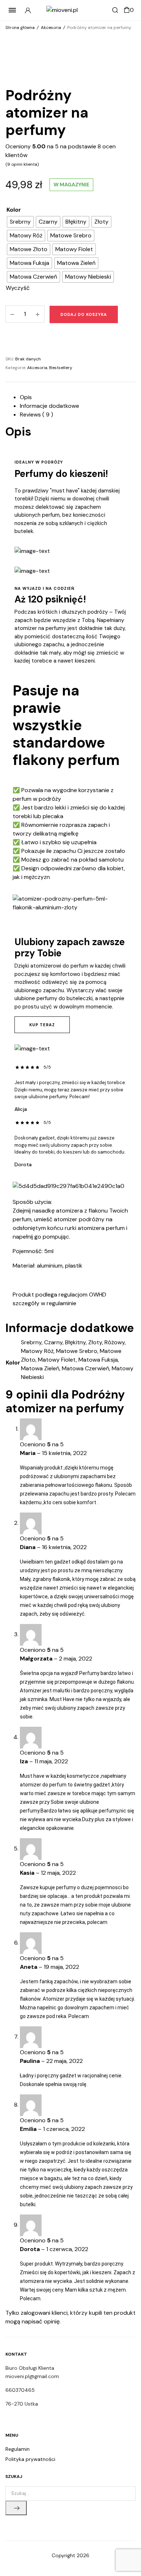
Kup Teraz (42, 1025)
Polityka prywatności (30, 2459)
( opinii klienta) (22, 164)
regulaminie (61, 1303)
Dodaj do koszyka (84, 314)
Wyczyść (18, 288)
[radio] (20, 222)
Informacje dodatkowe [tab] (50, 406)
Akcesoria (51, 28)
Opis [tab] (26, 397)
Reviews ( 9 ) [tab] (37, 414)
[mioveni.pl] (71, 10)
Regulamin (18, 2449)
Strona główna (20, 28)
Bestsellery (61, 368)
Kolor (14, 210)
